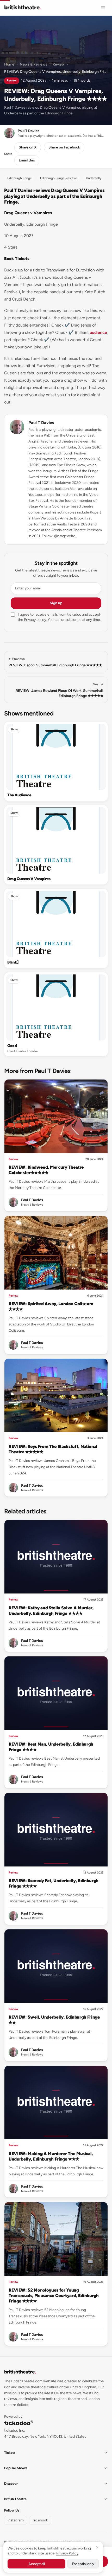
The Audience (19, 795)
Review (59, 64)
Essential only (83, 2564)
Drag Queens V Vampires (29, 879)
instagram (16, 2520)
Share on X (28, 147)
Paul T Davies (41, 423)
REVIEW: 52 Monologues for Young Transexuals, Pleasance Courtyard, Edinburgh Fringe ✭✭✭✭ (54, 2295)
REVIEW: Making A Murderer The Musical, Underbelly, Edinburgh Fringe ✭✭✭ (51, 2156)
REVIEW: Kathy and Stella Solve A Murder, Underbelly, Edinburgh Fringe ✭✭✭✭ (51, 1611)
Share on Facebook (64, 147)
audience (98, 332)
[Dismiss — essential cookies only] (97, 2547)
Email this (27, 160)
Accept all (37, 2564)
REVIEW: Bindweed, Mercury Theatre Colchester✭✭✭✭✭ (46, 1170)
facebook (40, 2520)
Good (12, 1046)
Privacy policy (35, 620)
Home (9, 64)
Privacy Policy (67, 2553)
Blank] (13, 962)
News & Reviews (33, 64)
